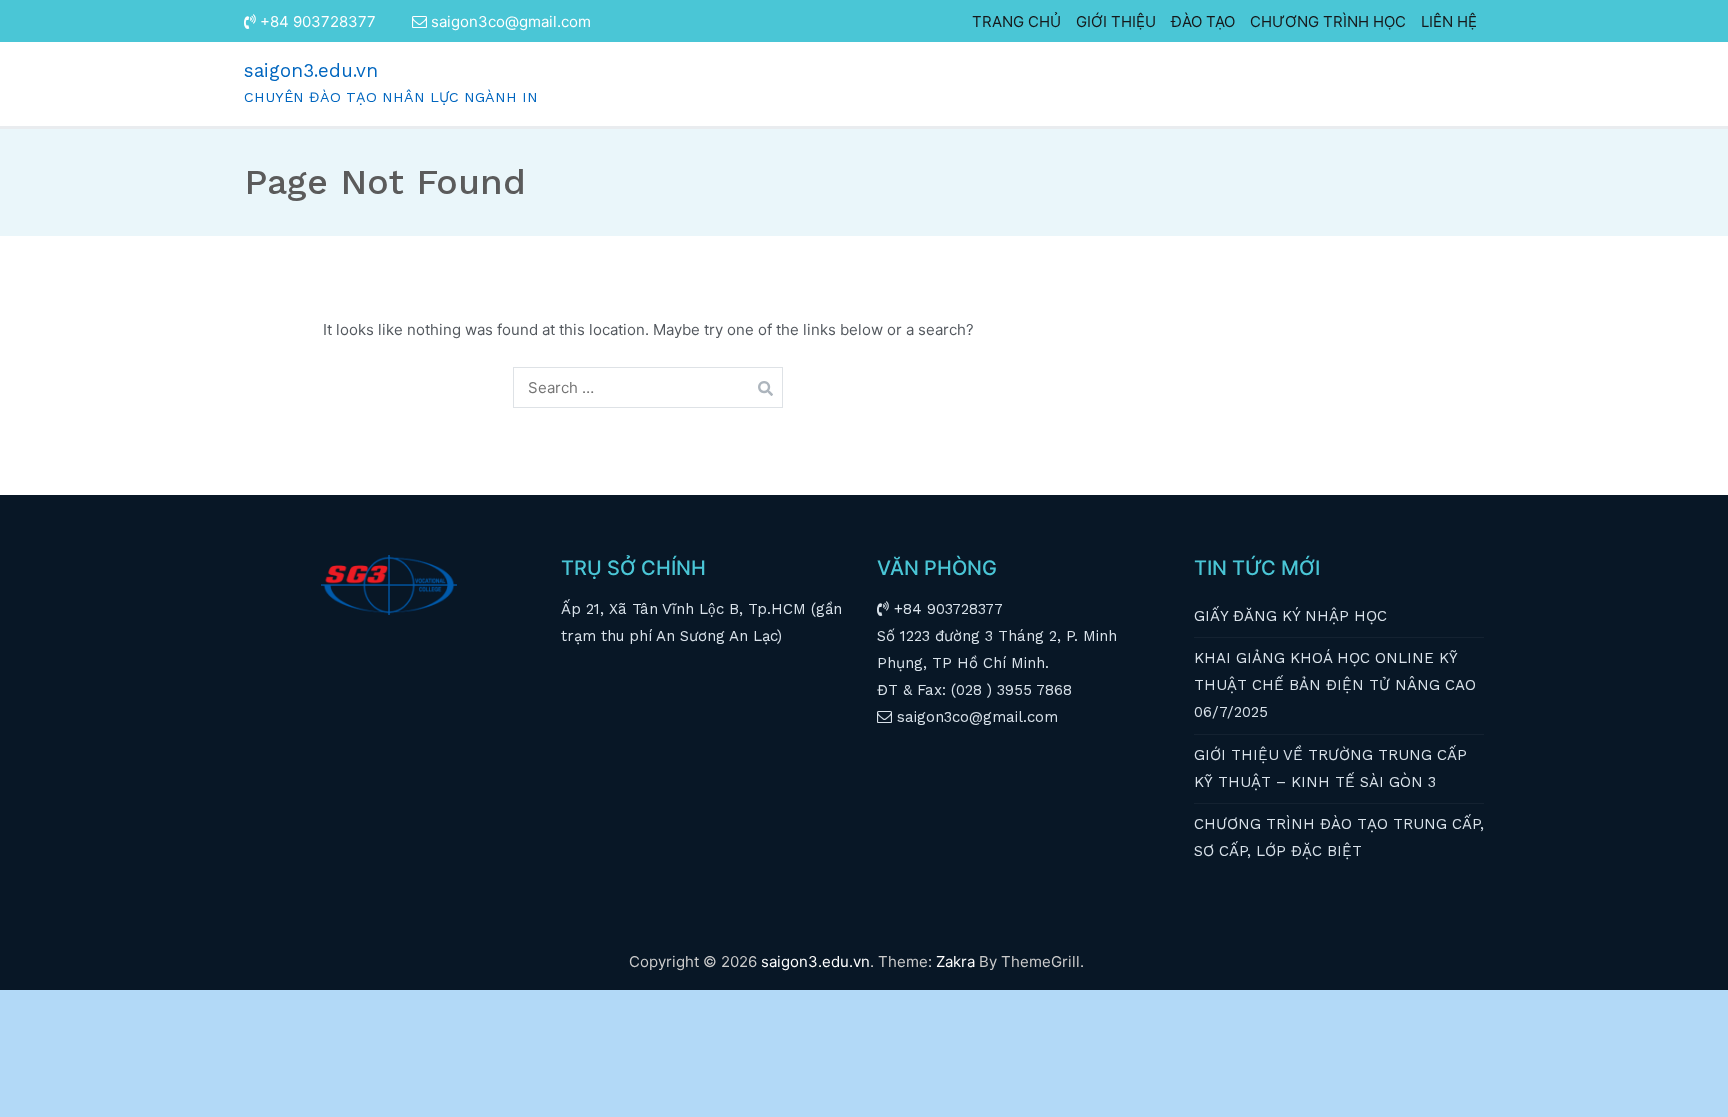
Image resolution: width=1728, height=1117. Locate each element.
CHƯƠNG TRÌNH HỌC (1328, 21)
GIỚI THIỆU (1116, 21)
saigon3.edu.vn (311, 70)
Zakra (955, 961)
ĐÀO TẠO (1203, 21)
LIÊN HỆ (1449, 21)
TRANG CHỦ (1016, 21)
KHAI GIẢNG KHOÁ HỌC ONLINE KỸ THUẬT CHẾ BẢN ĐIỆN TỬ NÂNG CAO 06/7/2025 (1335, 685)
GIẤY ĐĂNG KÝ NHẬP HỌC (1290, 616)
